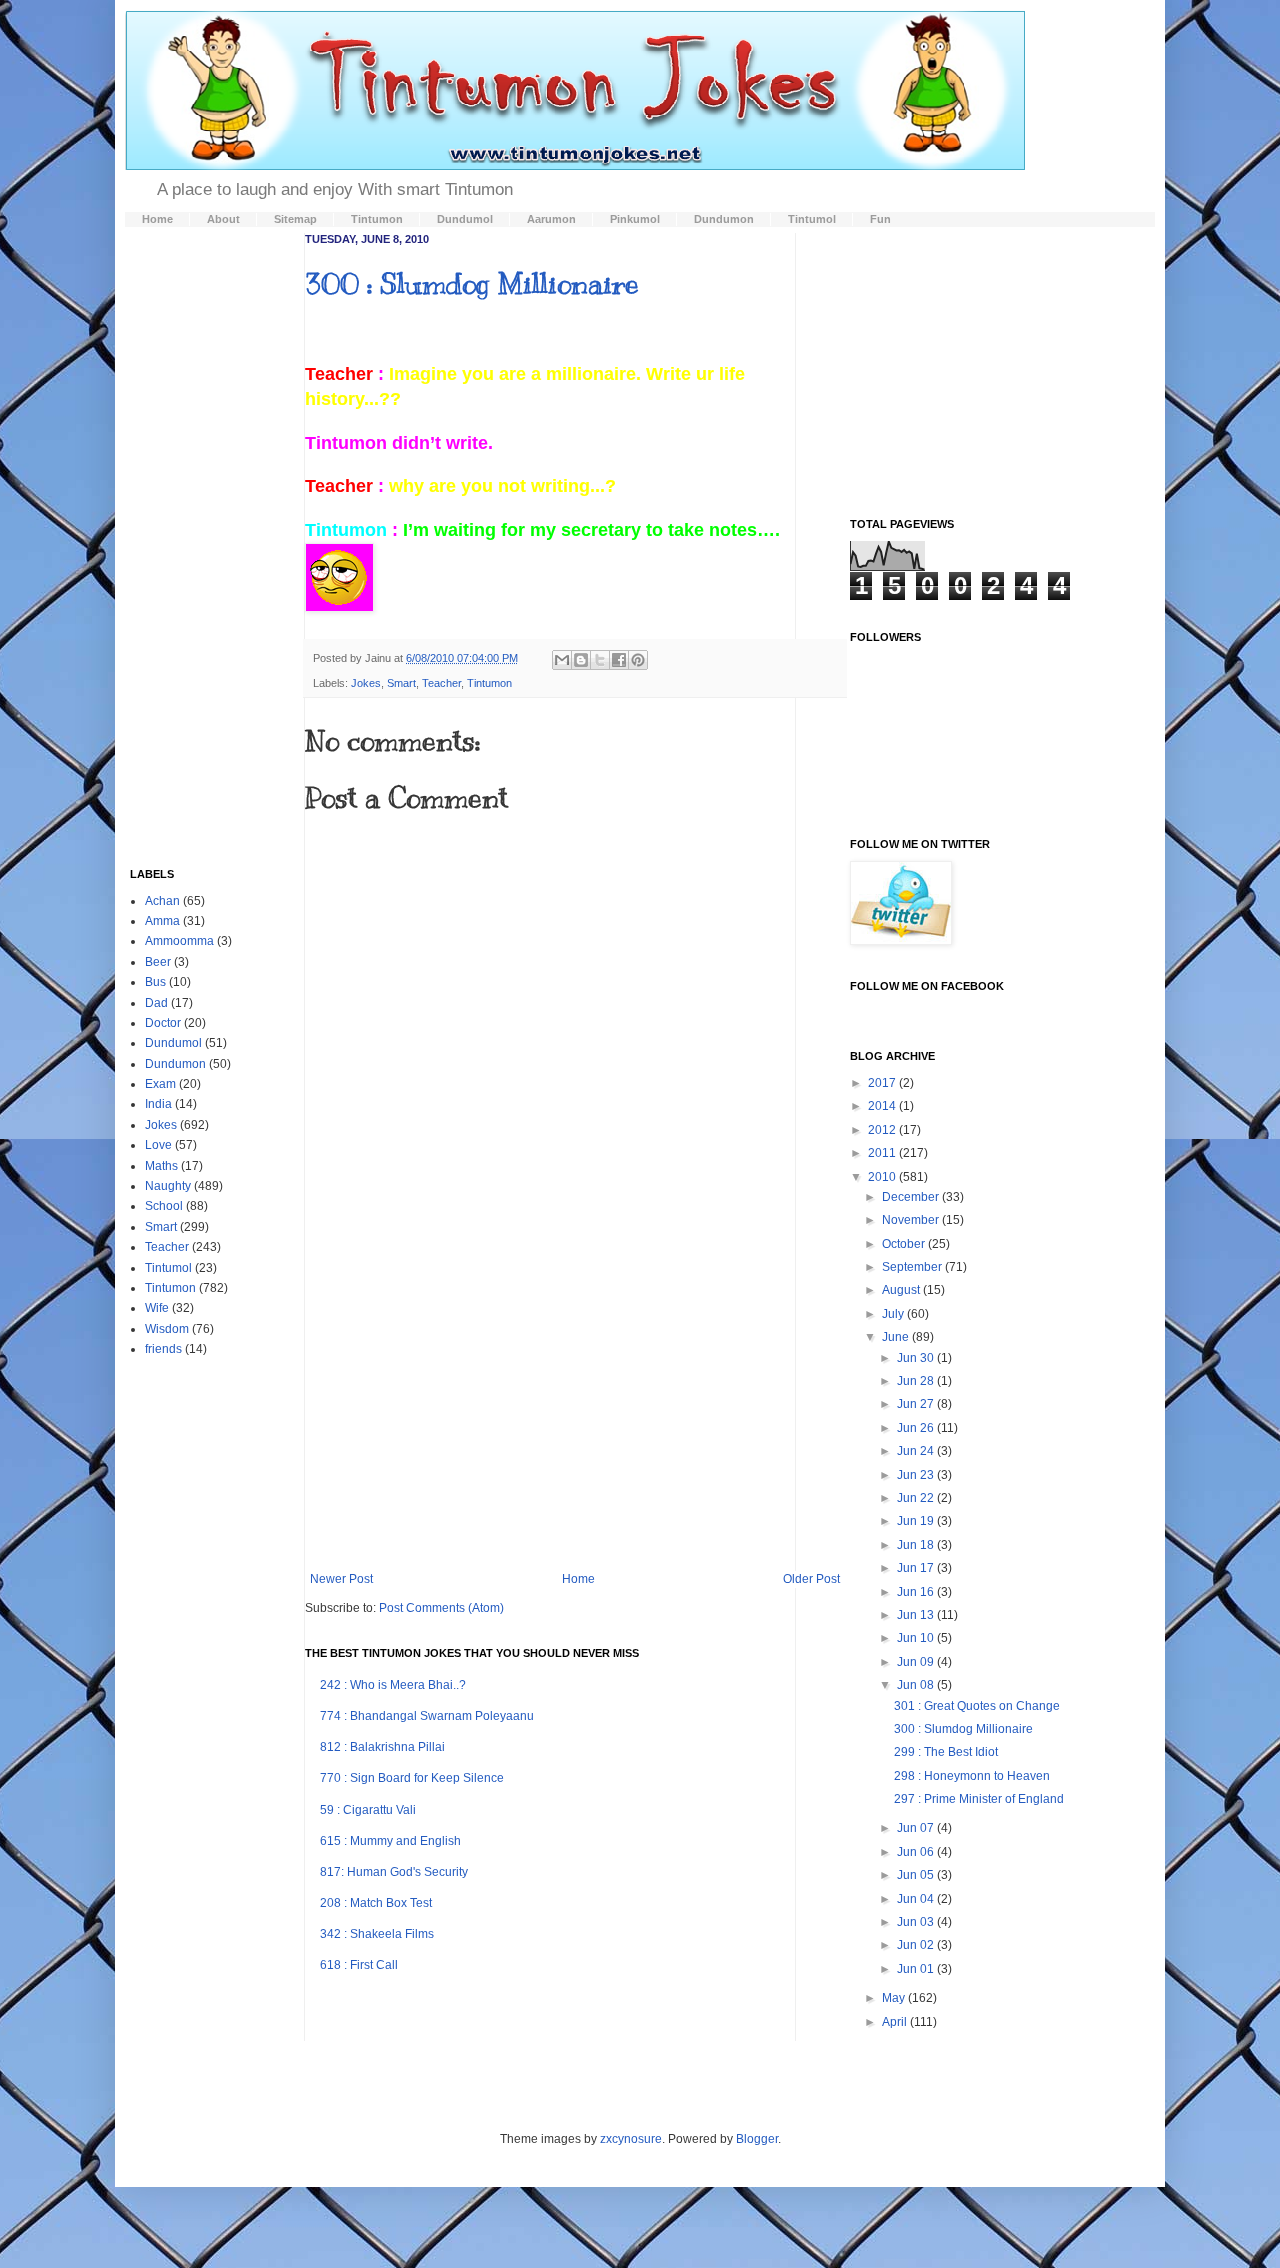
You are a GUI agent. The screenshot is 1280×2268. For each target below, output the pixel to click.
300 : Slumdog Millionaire (472, 283)
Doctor (163, 1023)
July (894, 1314)
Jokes (366, 683)
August (902, 1290)
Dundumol (173, 1043)
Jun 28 (917, 1381)
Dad (156, 1003)
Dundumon (175, 1064)
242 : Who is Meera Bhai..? (393, 1685)
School (164, 1206)
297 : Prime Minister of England (979, 1799)
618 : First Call (359, 1965)
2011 (883, 1153)
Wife (157, 1308)
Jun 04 (917, 1899)
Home (578, 1579)
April (896, 2022)
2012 (883, 1130)
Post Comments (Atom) (441, 1608)
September (913, 1267)
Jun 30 (917, 1358)
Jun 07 (917, 1828)
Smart (401, 683)
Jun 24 (917, 1451)
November (912, 1220)
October (905, 1244)
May (895, 1998)
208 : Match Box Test (376, 1903)
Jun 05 (917, 1875)
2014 (883, 1106)
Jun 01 (917, 1969)
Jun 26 (917, 1428)
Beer (158, 962)
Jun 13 (917, 1615)
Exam (160, 1084)
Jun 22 (917, 1498)
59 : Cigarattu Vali (368, 1810)
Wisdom (167, 1329)
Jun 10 (917, 1638)
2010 (883, 1177)
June (897, 1337)
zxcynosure (631, 2139)
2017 (883, 1083)
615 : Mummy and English (390, 1841)
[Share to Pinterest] (638, 660)
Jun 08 (917, 1685)
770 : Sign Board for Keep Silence (412, 1778)
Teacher (441, 683)
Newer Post (341, 1579)
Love (158, 1145)
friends (163, 1349)
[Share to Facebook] (619, 660)
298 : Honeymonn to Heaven (972, 1776)
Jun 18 (917, 1545)
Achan (162, 901)
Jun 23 (917, 1475)
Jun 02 (917, 1945)
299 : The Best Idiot (946, 1752)
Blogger (757, 2139)
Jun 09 (917, 1662)
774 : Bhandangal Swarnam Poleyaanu (427, 1716)
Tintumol (168, 1268)
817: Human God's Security (394, 1872)
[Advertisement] (575, 1407)
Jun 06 (917, 1852)
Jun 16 (917, 1592)
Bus (155, 982)
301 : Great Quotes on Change (977, 1706)
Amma (162, 921)
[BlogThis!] (581, 660)
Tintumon (489, 683)
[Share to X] (600, 660)
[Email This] (562, 660)
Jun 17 (917, 1568)
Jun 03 (917, 1922)
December (912, 1197)
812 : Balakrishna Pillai (382, 1747)
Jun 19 (917, 1521)
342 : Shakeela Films (377, 1934)
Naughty (168, 1186)
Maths (161, 1166)
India (158, 1104)
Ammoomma (179, 941)
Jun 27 (917, 1404)
